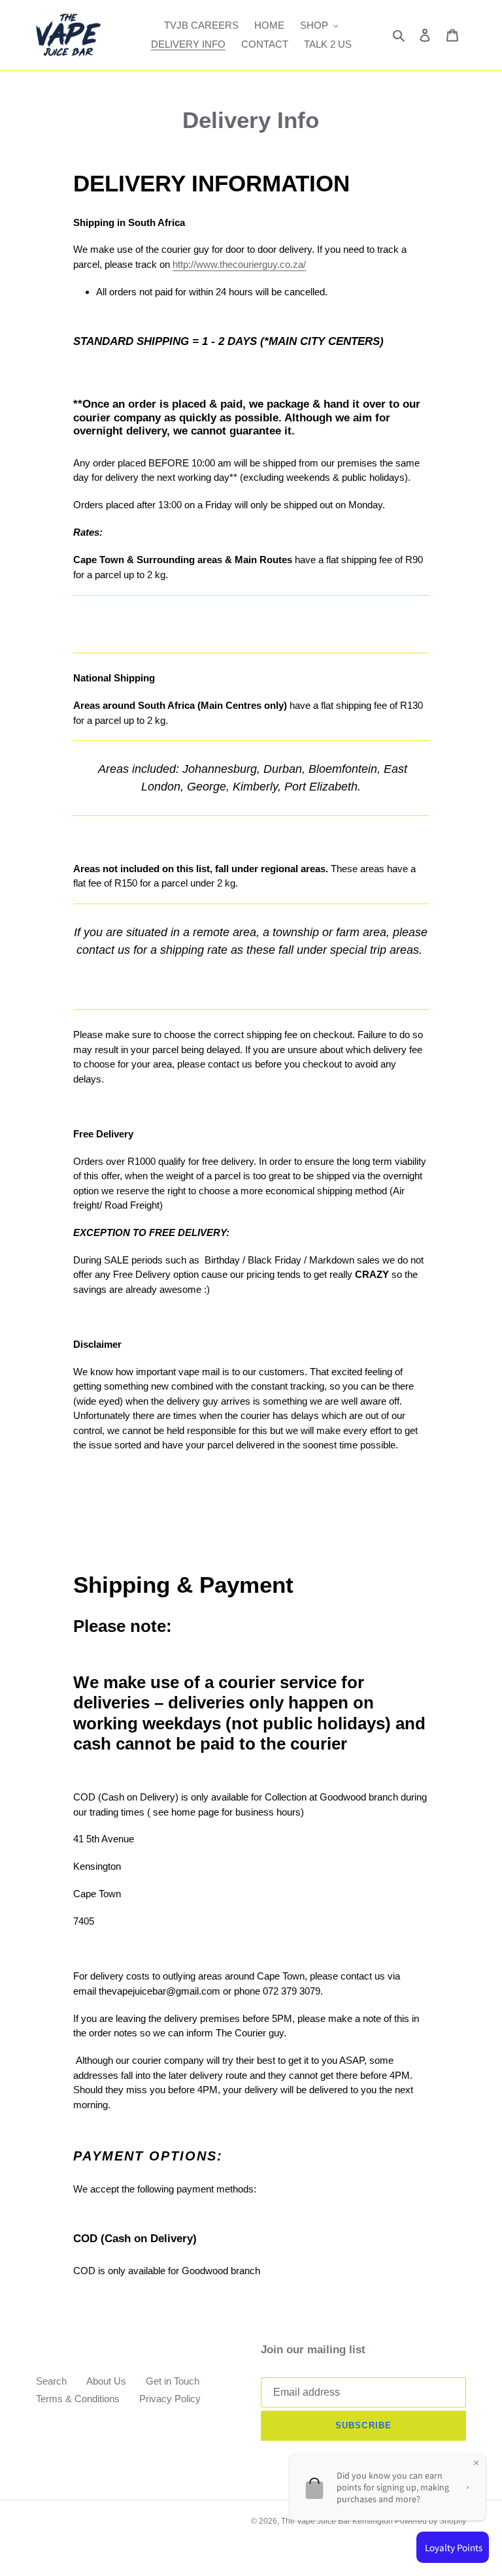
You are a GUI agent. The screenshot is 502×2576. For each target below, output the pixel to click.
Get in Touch (173, 2381)
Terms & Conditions (78, 2399)
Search (51, 2381)
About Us (106, 2381)
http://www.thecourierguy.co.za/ (239, 264)
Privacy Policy (170, 2399)
